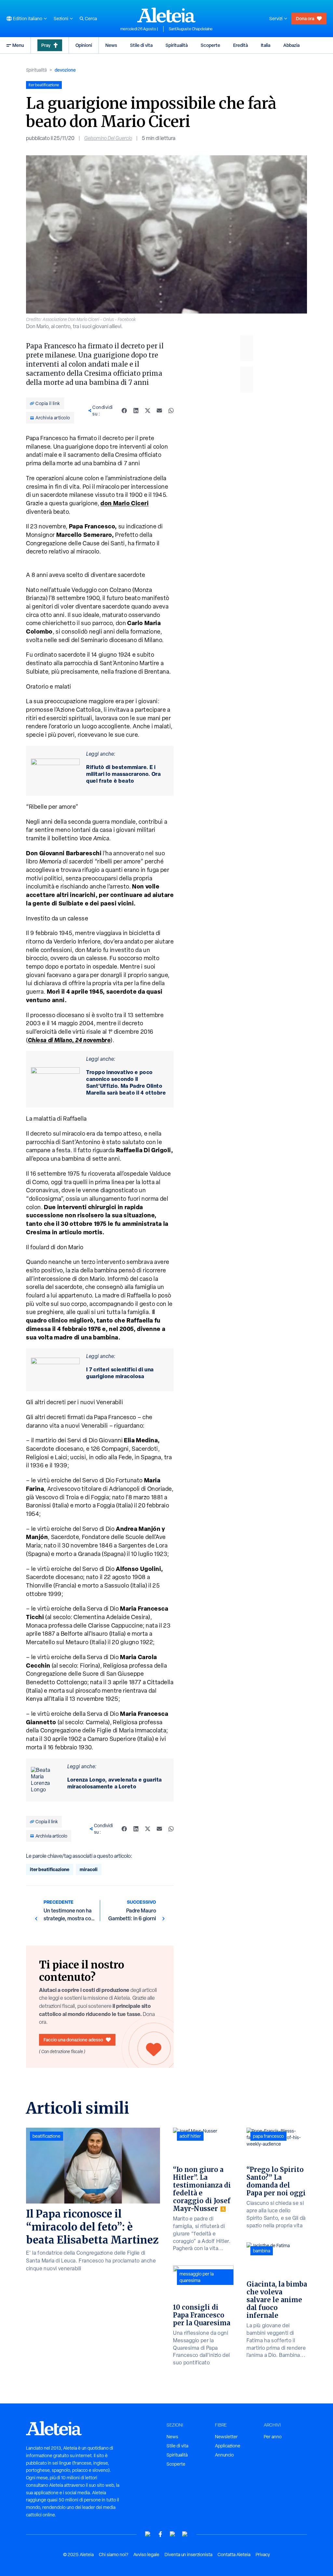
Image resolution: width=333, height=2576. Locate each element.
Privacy (263, 2555)
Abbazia (291, 45)
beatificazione (47, 2136)
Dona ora (305, 18)
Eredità (240, 45)
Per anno (273, 2437)
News (111, 45)
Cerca (91, 19)
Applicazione (228, 2446)
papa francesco (268, 2136)
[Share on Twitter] (148, 411)
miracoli (89, 1869)
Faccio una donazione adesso (73, 2040)
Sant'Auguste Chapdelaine (191, 29)
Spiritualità (177, 45)
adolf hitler (190, 2136)
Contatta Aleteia (234, 2555)
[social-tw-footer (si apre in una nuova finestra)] (173, 2534)
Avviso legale (146, 2555)
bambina (262, 2251)
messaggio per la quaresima (197, 2277)
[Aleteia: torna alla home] (166, 15)
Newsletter (226, 2437)
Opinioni (84, 45)
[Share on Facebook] (124, 411)
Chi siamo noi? (113, 2555)
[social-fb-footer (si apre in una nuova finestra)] (160, 2534)
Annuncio (224, 2455)
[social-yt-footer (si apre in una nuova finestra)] (148, 2534)
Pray (46, 45)
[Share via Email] (159, 411)
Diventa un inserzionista (188, 2555)
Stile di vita (141, 45)
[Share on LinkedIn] (136, 411)
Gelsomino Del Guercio (108, 138)
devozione (65, 70)
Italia (266, 45)
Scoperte (210, 45)
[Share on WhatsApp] (171, 411)
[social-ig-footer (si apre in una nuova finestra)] (185, 2534)
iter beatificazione (50, 1869)
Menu (18, 45)
